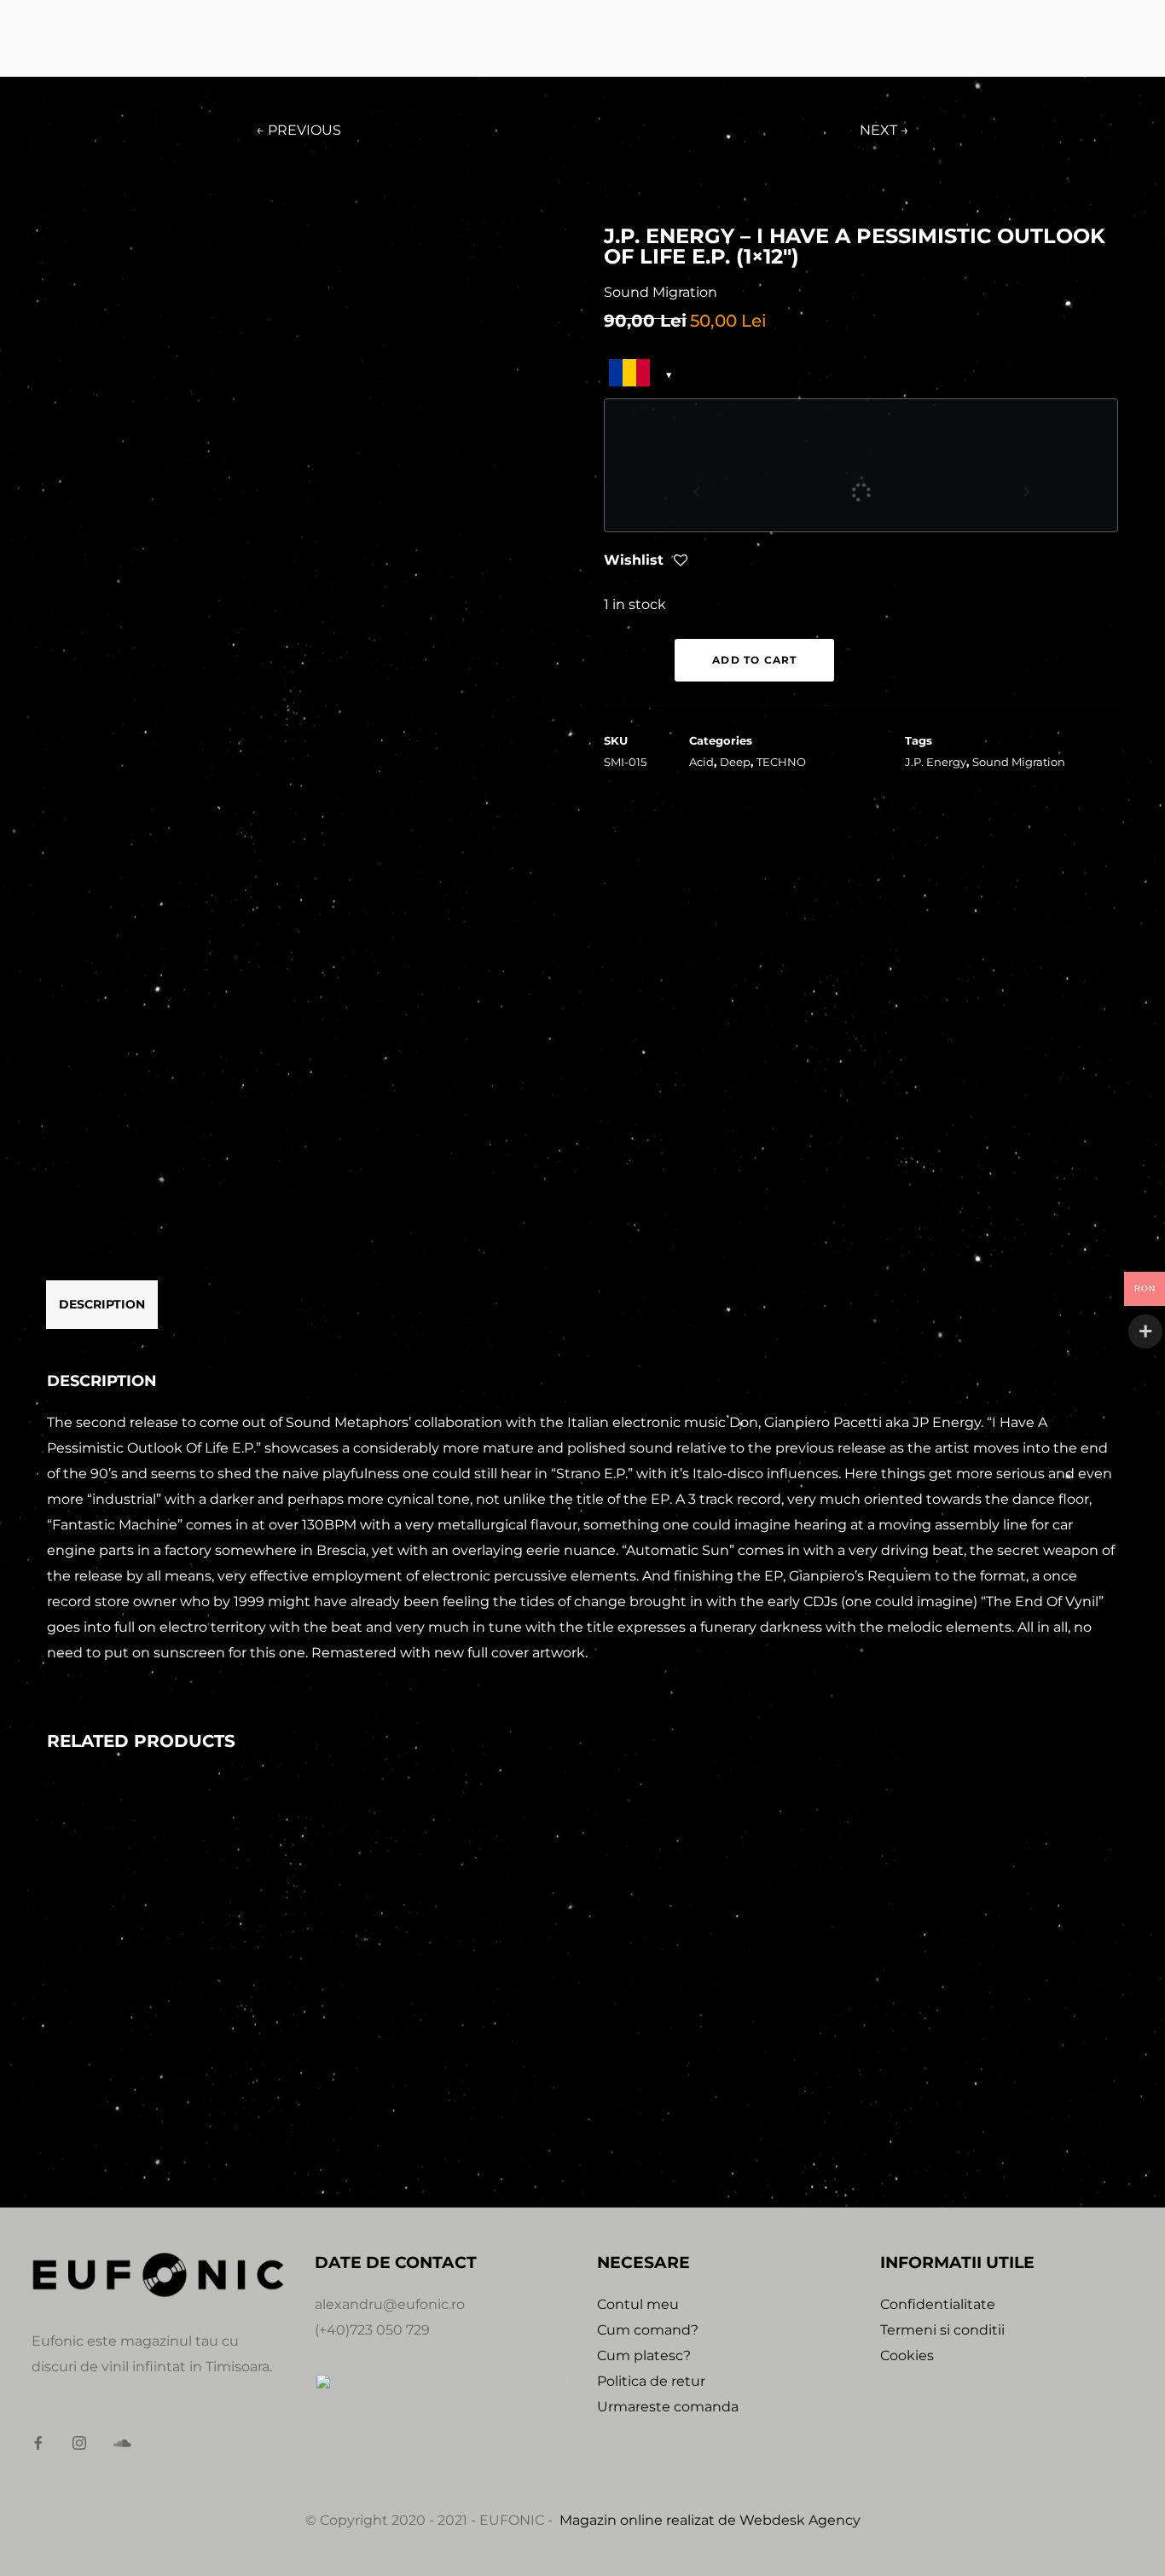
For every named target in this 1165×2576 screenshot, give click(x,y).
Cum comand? (648, 2330)
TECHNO (781, 762)
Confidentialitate (938, 2304)
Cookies (907, 2356)
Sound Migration (1019, 762)
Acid (701, 762)
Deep (735, 762)
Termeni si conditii (942, 2330)
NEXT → (884, 130)
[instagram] (86, 2444)
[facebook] (45, 2444)
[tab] (102, 1304)
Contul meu (638, 2304)
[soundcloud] (127, 2444)
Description (102, 1304)
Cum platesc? (644, 2356)
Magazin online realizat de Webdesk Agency (710, 2520)
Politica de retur (651, 2381)
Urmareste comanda (668, 2407)
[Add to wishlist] (681, 562)
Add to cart (754, 660)
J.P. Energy (936, 762)
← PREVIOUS (298, 130)
